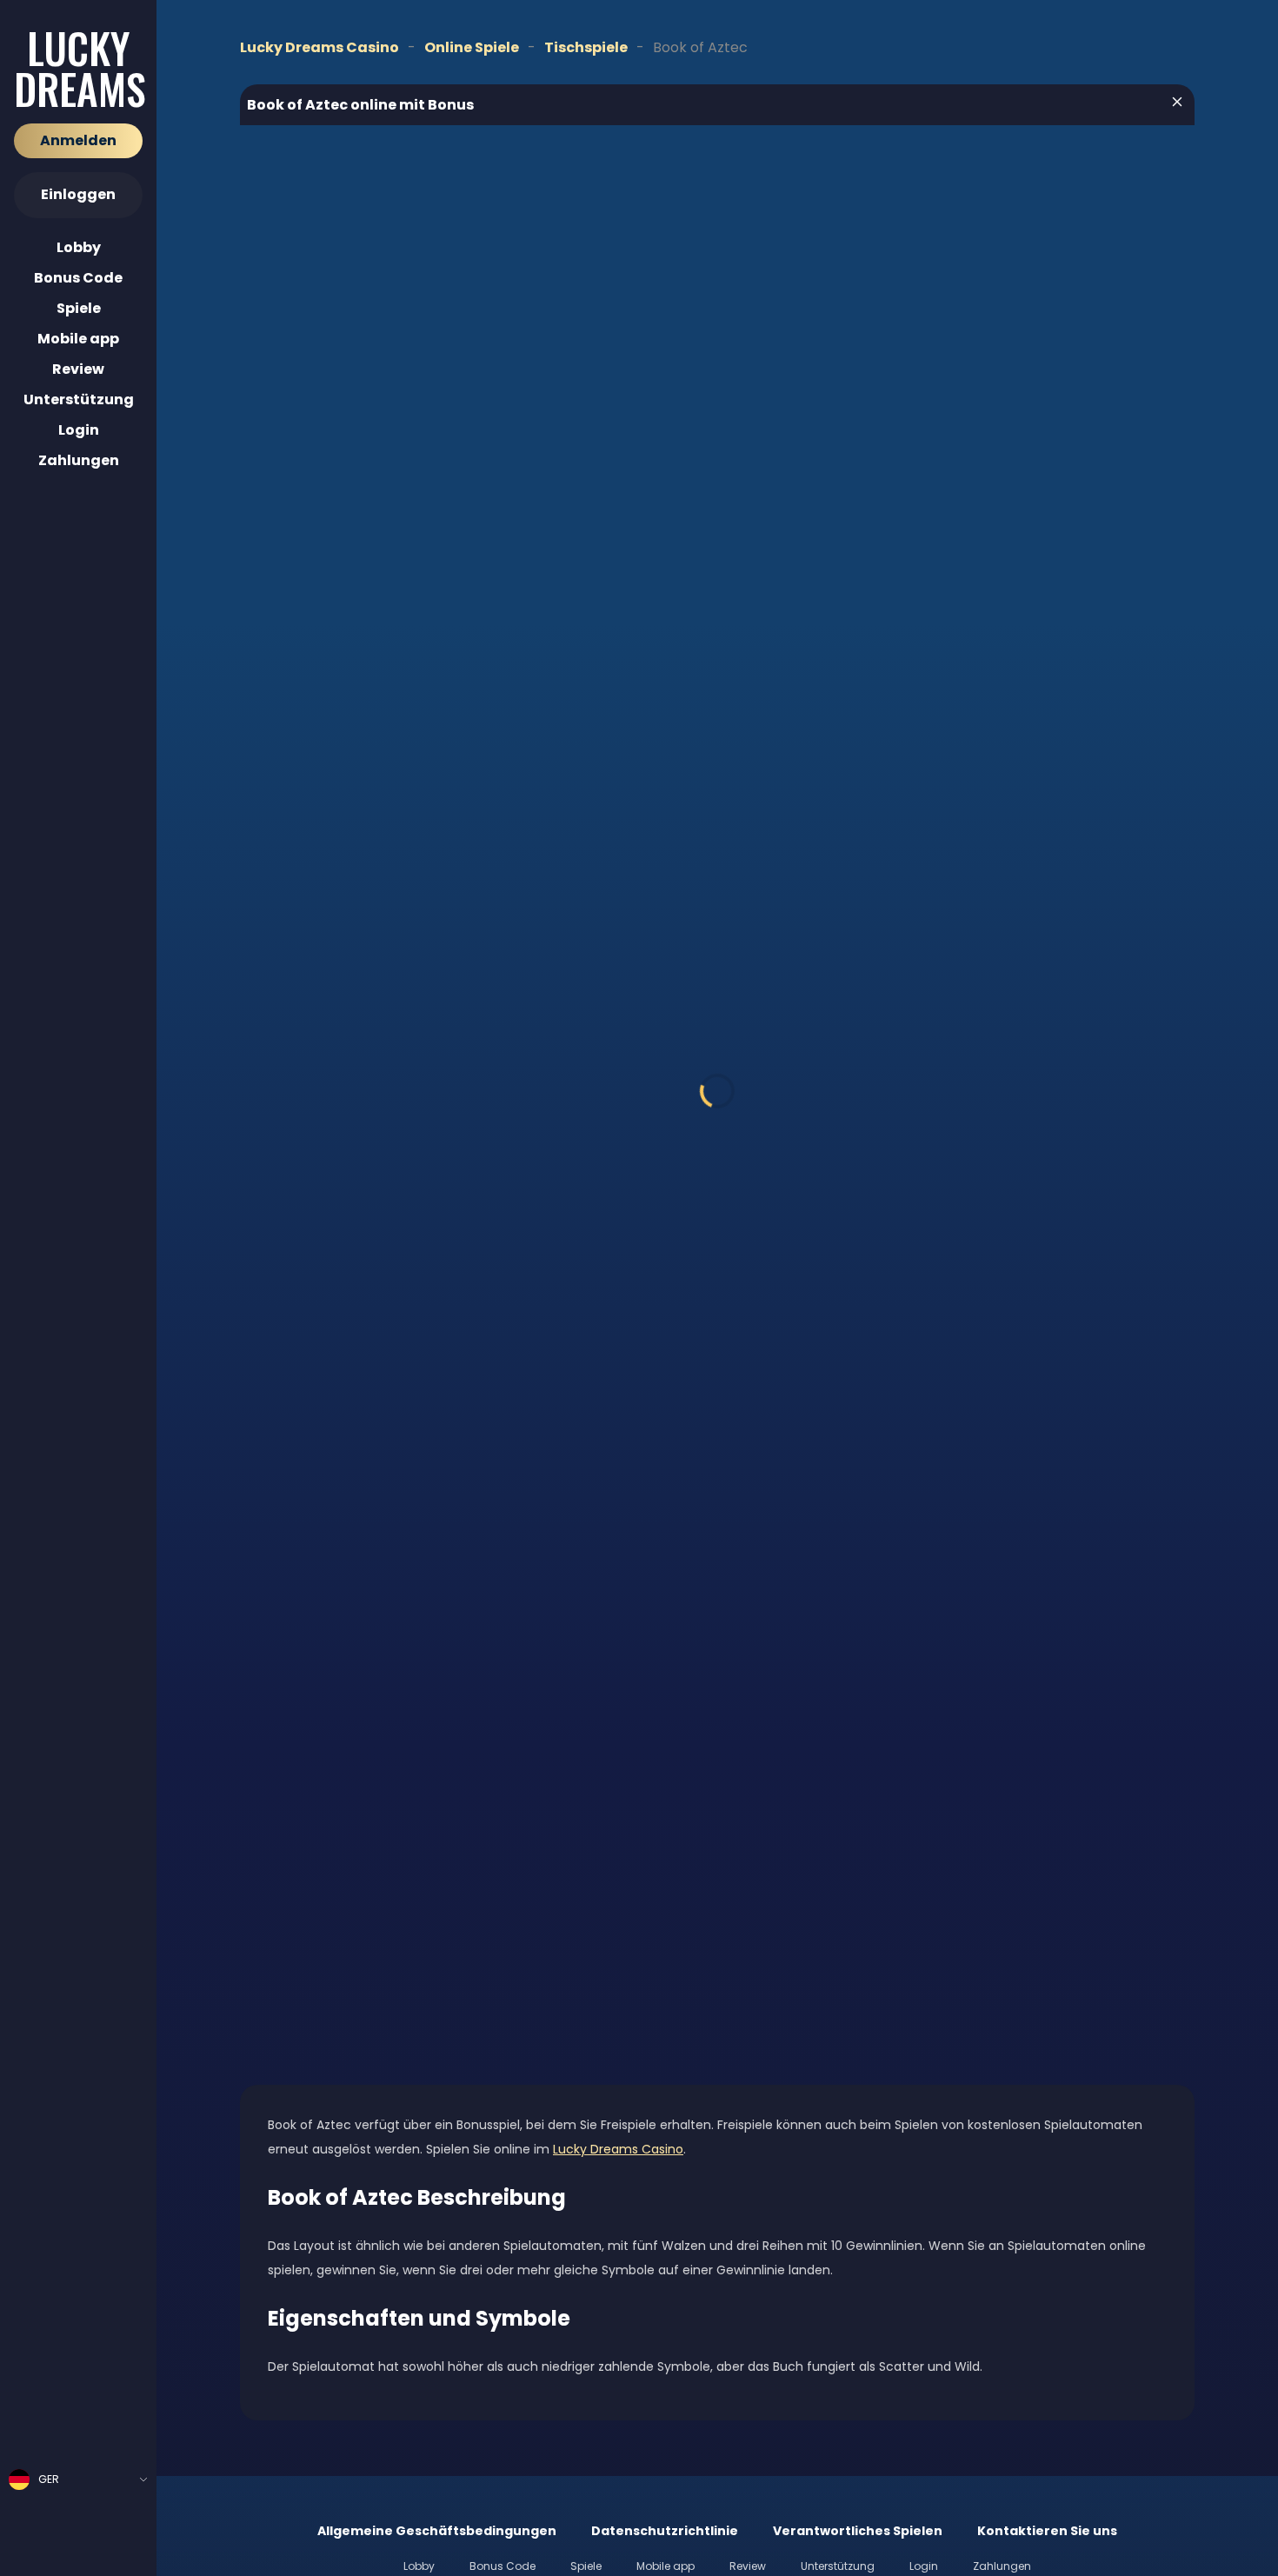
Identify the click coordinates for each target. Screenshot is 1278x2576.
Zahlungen (79, 460)
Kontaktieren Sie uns (1047, 2531)
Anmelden (78, 140)
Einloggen (78, 194)
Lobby (79, 247)
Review (78, 369)
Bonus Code (78, 278)
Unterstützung (79, 399)
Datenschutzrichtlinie (665, 2531)
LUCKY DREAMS (78, 69)
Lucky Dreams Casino (618, 2149)
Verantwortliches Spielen (858, 2531)
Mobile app (78, 339)
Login (79, 430)
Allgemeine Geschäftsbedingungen (437, 2531)
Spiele (79, 308)
